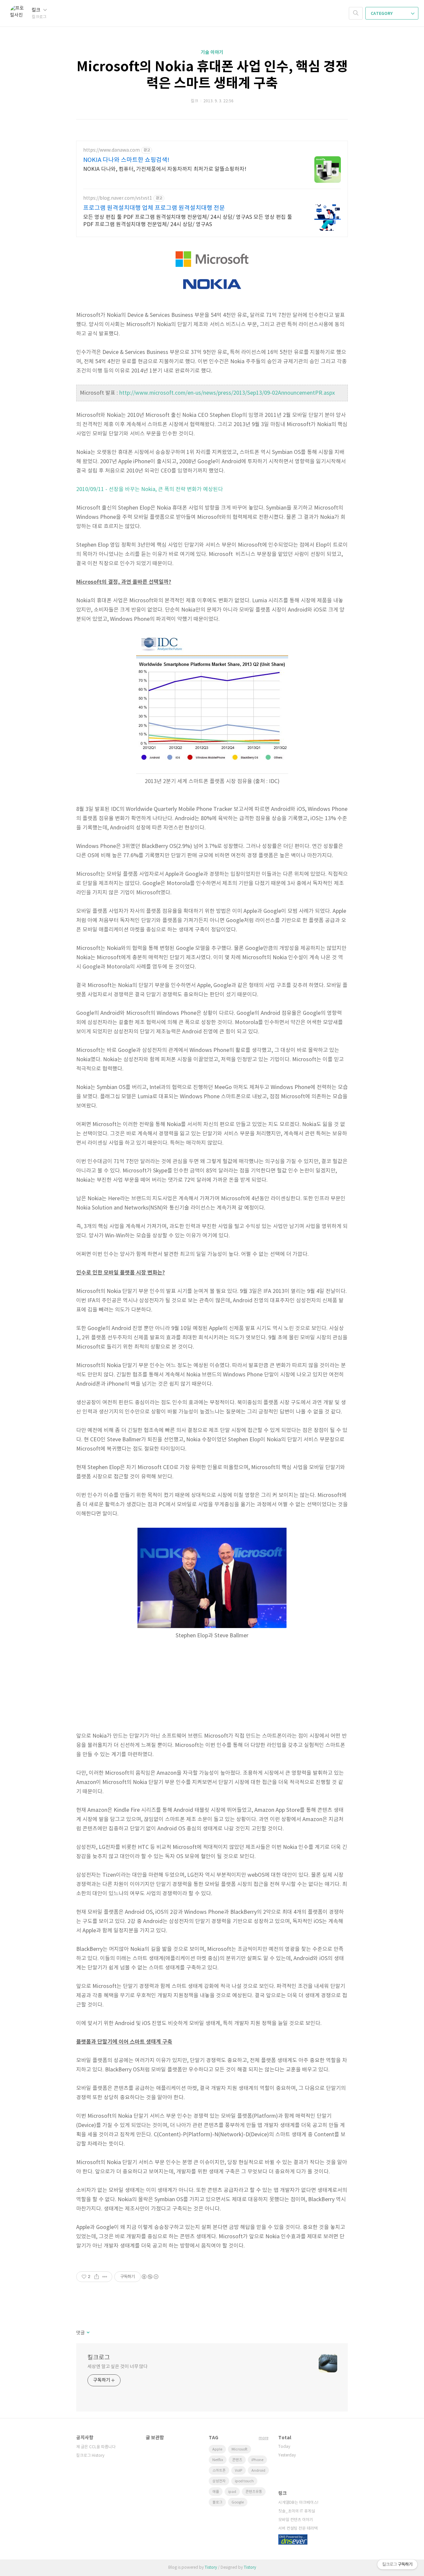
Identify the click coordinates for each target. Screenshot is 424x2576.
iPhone (257, 2460)
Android (258, 2471)
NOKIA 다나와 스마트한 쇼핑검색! (126, 160)
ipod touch (244, 2481)
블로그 (217, 2502)
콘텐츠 (237, 2460)
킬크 (37, 10)
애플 (216, 2492)
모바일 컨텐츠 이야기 (296, 2520)
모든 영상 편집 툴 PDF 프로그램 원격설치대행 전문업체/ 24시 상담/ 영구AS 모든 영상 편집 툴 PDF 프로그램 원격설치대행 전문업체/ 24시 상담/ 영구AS (188, 221)
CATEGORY (382, 14)
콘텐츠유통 (254, 2492)
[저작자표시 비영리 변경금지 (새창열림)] (150, 2277)
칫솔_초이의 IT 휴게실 (297, 2511)
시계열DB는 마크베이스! (298, 2503)
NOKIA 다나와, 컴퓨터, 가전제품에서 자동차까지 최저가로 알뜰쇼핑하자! (165, 169)
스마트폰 (219, 2471)
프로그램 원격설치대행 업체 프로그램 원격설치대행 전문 (154, 208)
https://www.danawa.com (111, 150)
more (264, 2438)
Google (238, 2502)
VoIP (238, 2471)
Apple (217, 2449)
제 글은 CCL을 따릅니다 (96, 2447)
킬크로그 (99, 2358)
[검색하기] (356, 13)
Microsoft (239, 2449)
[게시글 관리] (105, 2277)
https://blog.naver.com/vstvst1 (118, 198)
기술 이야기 (212, 52)
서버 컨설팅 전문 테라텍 (298, 2528)
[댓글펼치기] (88, 2333)
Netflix (218, 2460)
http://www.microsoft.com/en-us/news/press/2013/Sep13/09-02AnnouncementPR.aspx (227, 393)
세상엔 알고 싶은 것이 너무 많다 (118, 2367)
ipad (232, 2492)
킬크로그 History (90, 2456)
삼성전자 (219, 2481)
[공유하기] (97, 2277)
